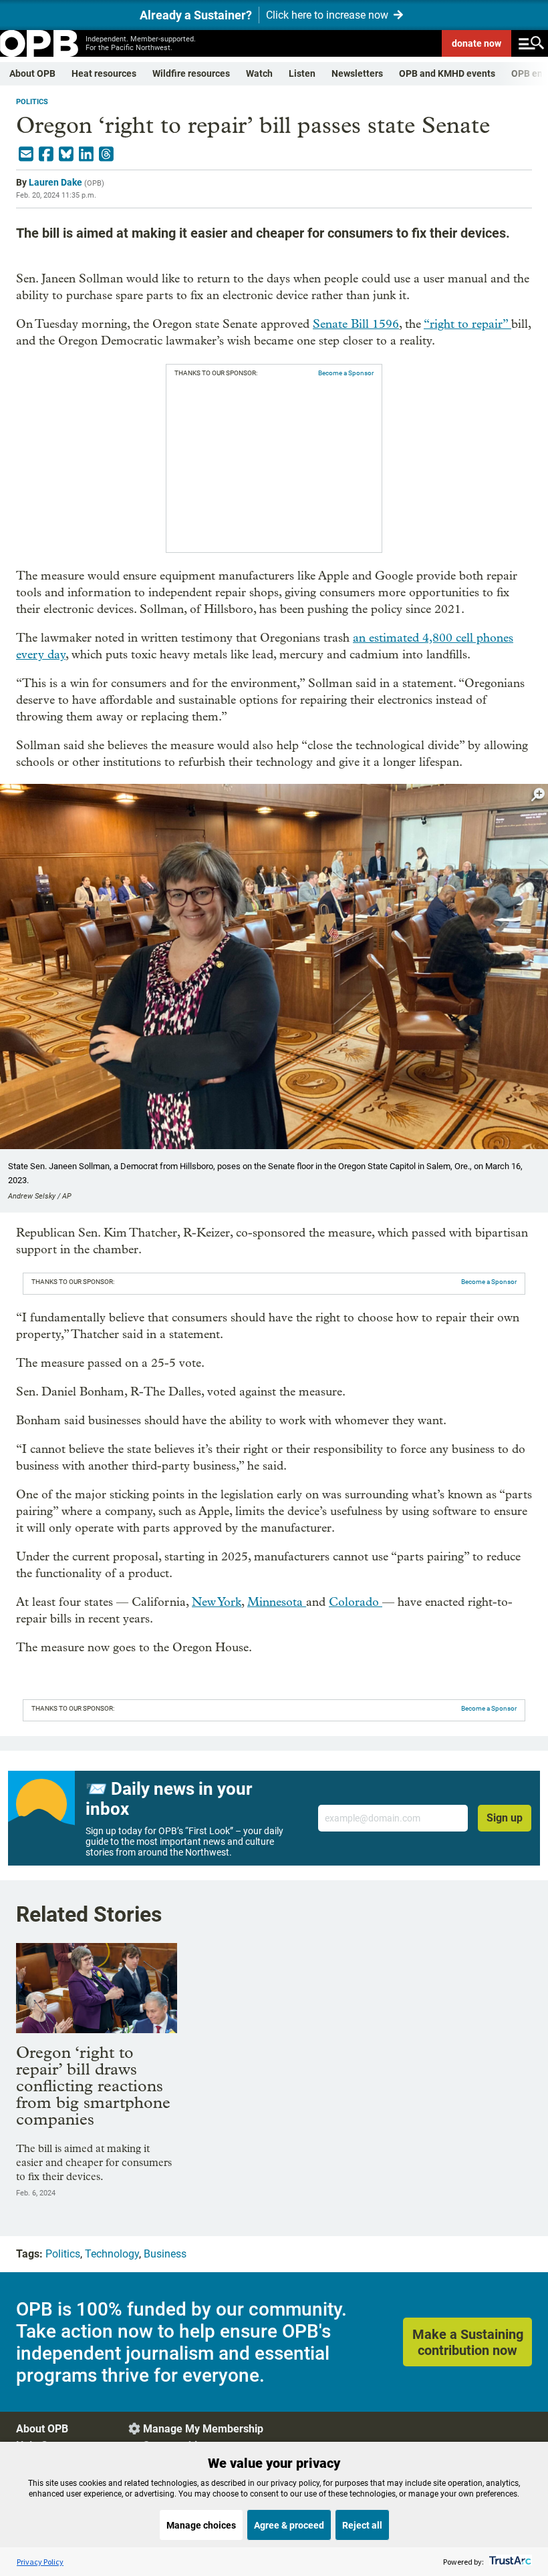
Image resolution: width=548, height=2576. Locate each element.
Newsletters (357, 73)
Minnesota (277, 1602)
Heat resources (104, 73)
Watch (259, 73)
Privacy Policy (40, 2562)
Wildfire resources (191, 73)
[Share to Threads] (106, 154)
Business (165, 2254)
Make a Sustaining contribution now (468, 2342)
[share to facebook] (46, 154)
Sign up (505, 1818)
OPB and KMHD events (447, 73)
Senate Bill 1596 (356, 324)
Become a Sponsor (346, 373)
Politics (32, 102)
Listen (302, 73)
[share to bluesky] (66, 154)
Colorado (356, 1602)
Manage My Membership (203, 2429)
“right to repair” (467, 324)
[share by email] (26, 154)
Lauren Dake (55, 182)
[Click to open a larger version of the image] (538, 795)
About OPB (32, 73)
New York (217, 1602)
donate (476, 43)
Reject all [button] (362, 2525)
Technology (112, 2254)
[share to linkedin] (86, 154)
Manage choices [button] (201, 2525)
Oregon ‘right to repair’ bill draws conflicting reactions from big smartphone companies (93, 2086)
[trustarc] (509, 2562)
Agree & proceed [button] (289, 2525)
